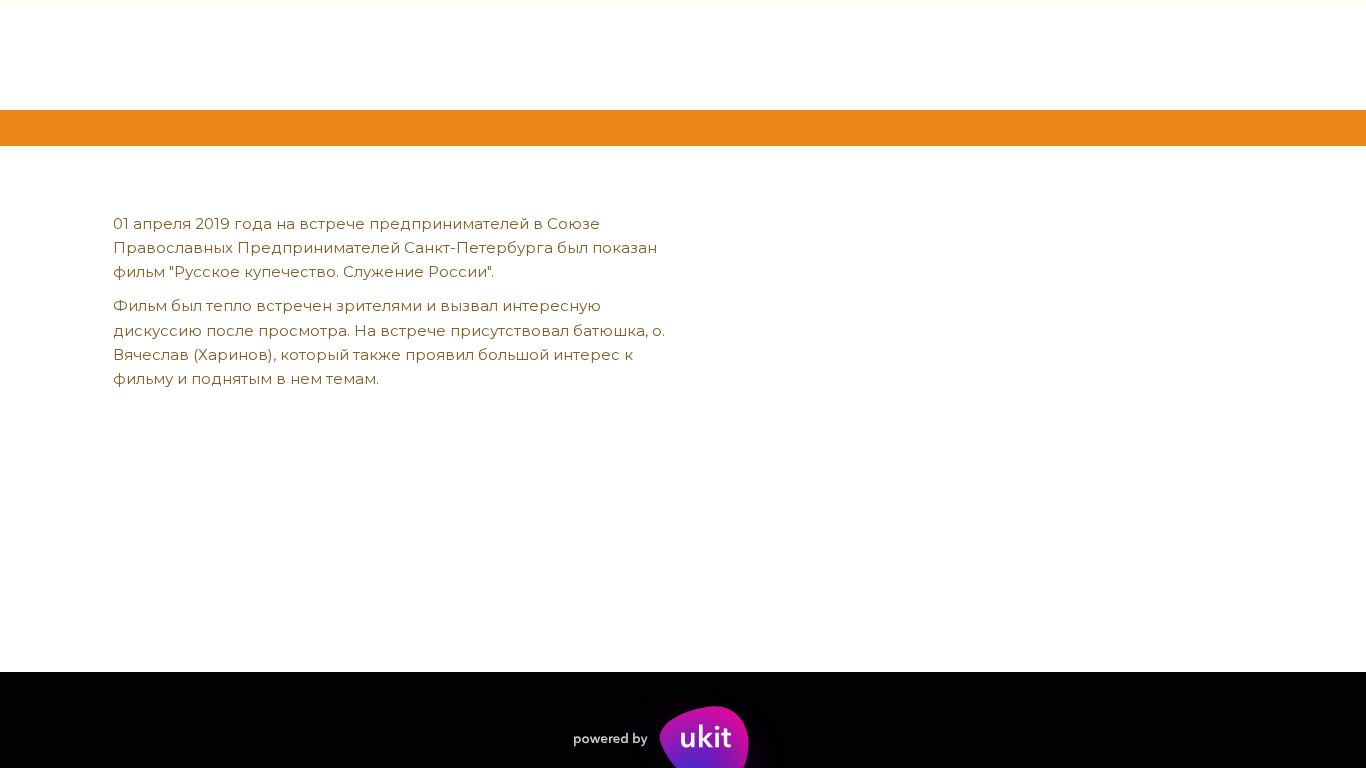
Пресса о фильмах (941, 54)
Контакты (1119, 54)
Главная (128, 54)
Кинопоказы (751, 54)
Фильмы (249, 54)
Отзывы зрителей (564, 54)
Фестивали (384, 54)
